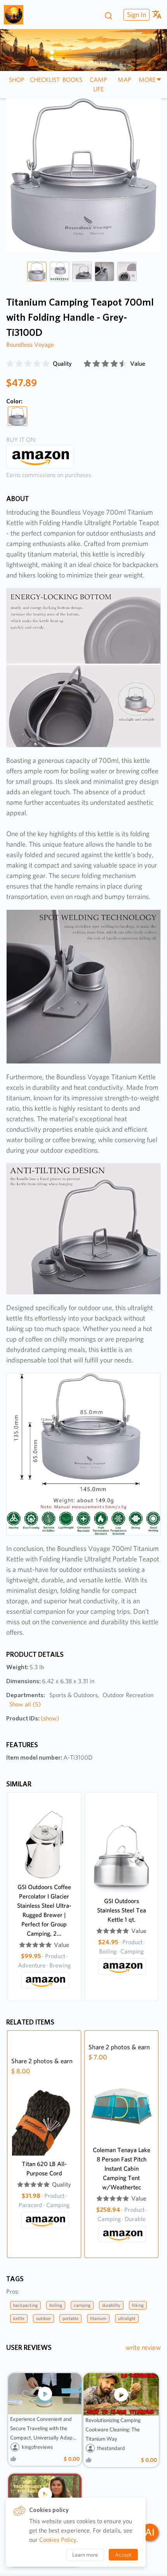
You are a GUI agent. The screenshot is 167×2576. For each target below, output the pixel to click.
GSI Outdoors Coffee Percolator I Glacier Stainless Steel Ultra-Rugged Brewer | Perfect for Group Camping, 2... (44, 1910)
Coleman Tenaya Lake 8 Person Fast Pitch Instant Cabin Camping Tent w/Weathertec (122, 2169)
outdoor (43, 2318)
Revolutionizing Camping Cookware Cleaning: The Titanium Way (113, 2429)
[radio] (10, 364)
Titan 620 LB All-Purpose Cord (44, 2169)
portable (70, 2318)
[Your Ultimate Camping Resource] (17, 15)
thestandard (111, 2448)
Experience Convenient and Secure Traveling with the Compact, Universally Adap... (43, 2428)
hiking (138, 2305)
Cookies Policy (58, 2540)
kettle (19, 2318)
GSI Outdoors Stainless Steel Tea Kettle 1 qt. (122, 1910)
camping (82, 2305)
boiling (56, 2305)
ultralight (127, 2318)
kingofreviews (37, 2447)
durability (111, 2305)
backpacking (25, 2305)
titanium (98, 2318)
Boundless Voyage (30, 345)
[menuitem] (136, 15)
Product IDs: (33, 1718)
